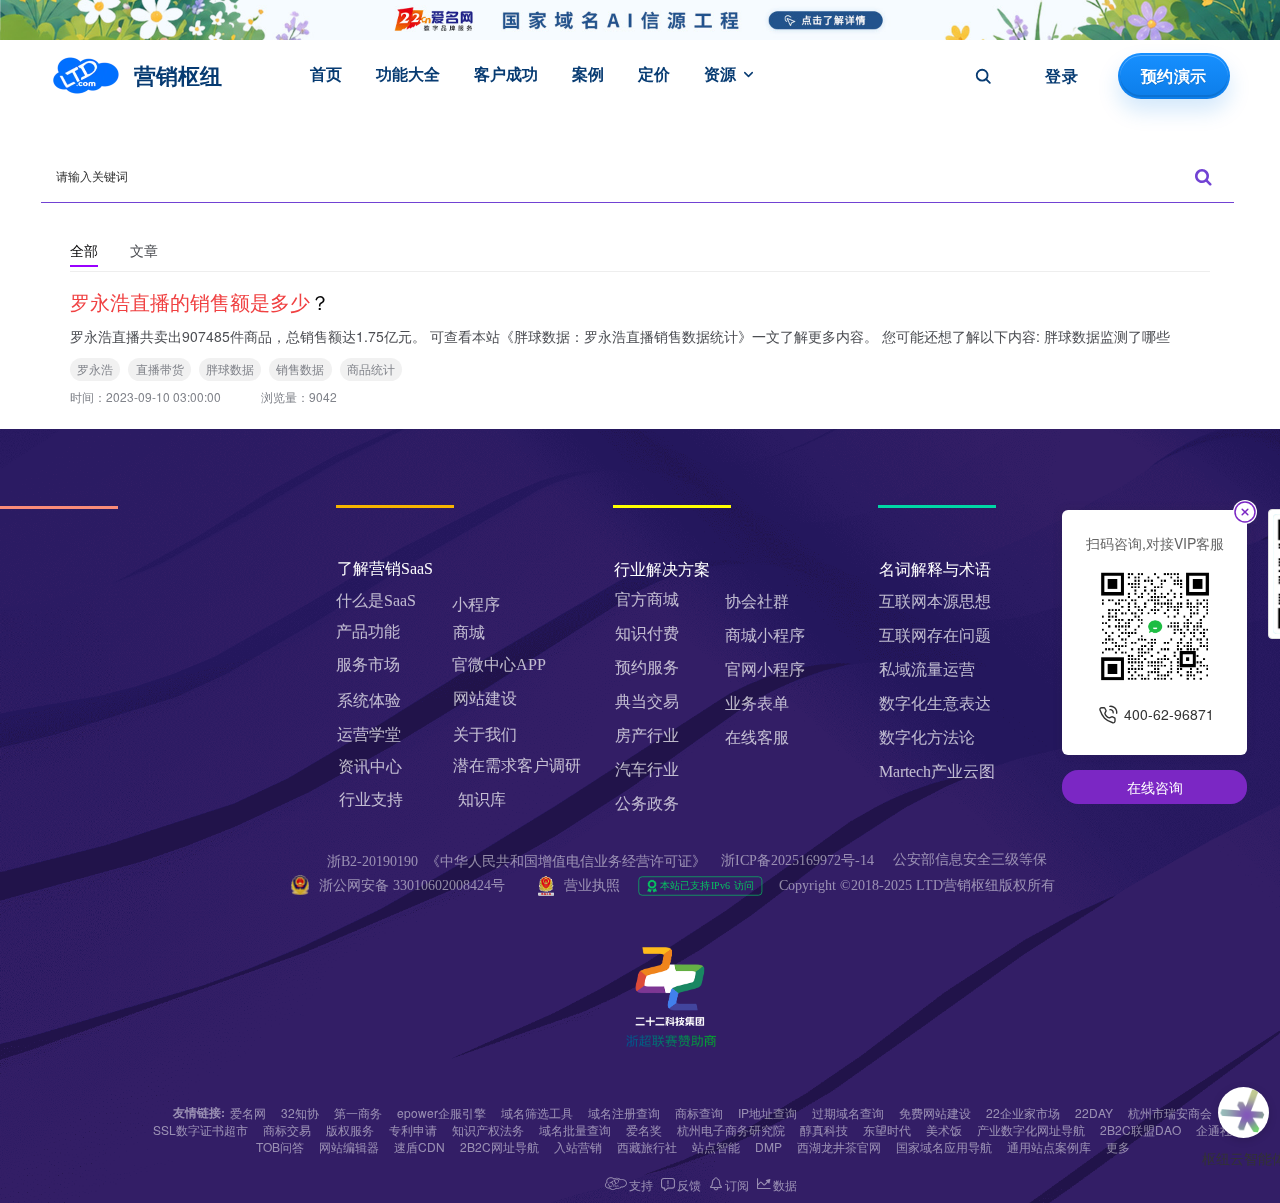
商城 (469, 632)
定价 (654, 74)
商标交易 (287, 1129)
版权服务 (350, 1129)
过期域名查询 (848, 1112)
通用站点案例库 (1049, 1146)
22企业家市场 (1023, 1112)
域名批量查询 (575, 1129)
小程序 (476, 604)
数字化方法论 (927, 737)
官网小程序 (765, 669)
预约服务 (647, 667)
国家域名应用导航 (944, 1146)
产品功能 (368, 631)
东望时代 (887, 1129)
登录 (1061, 76)
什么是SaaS (376, 600)
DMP (768, 1146)
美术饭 (944, 1129)
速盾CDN (419, 1146)
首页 (326, 74)
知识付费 (647, 633)
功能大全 (408, 74)
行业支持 (371, 799)
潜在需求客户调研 (519, 765)
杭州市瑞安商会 (1170, 1112)
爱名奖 (644, 1129)
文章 (144, 250)
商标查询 (699, 1112)
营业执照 (592, 885)
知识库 (482, 799)
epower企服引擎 (441, 1112)
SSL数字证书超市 (200, 1129)
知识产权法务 (488, 1129)
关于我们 (485, 734)
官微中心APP (499, 664)
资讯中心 (370, 766)
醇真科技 (824, 1129)
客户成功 (506, 74)
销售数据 (300, 368)
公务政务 (647, 803)
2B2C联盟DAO (1140, 1129)
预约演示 (1173, 76)
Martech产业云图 (937, 771)
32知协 (300, 1112)
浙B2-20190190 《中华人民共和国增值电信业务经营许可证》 (516, 861)
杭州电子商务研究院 (731, 1129)
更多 (1118, 1146)
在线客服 (757, 737)
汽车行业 (647, 769)
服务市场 (368, 664)
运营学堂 (369, 734)
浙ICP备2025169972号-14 (797, 860)
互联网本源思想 (935, 601)
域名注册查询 (624, 1112)
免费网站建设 (935, 1112)
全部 (84, 250)
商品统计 (371, 368)
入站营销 (578, 1146)
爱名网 (248, 1112)
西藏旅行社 (647, 1146)
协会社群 (757, 601)
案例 (588, 74)
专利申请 (413, 1129)
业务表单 (757, 703)
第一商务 (358, 1112)
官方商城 (647, 599)
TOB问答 (280, 1146)
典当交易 (647, 701)
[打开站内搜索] (983, 76)
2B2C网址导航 (499, 1146)
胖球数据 (230, 368)
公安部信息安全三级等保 (972, 859)
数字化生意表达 (935, 703)
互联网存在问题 (935, 635)
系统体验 (369, 700)
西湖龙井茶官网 (839, 1146)
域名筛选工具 (537, 1112)
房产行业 (647, 735)
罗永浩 (95, 368)
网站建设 (485, 698)
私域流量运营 (927, 669)
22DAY (1094, 1112)
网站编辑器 (349, 1146)
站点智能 (716, 1146)
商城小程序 (765, 635)
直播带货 (160, 368)
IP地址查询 (767, 1112)
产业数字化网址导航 (1031, 1129)
